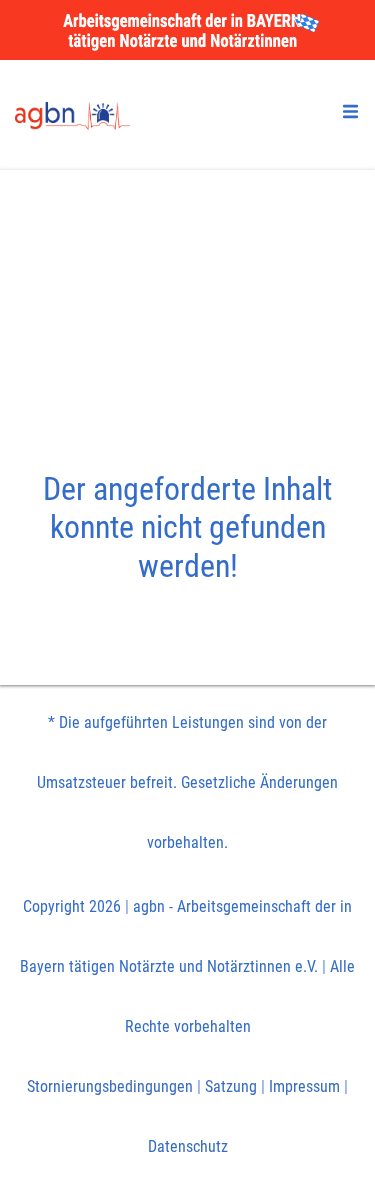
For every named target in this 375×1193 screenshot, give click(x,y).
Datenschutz (188, 1146)
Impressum (304, 1086)
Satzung (231, 1086)
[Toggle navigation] (350, 111)
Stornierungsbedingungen (110, 1086)
